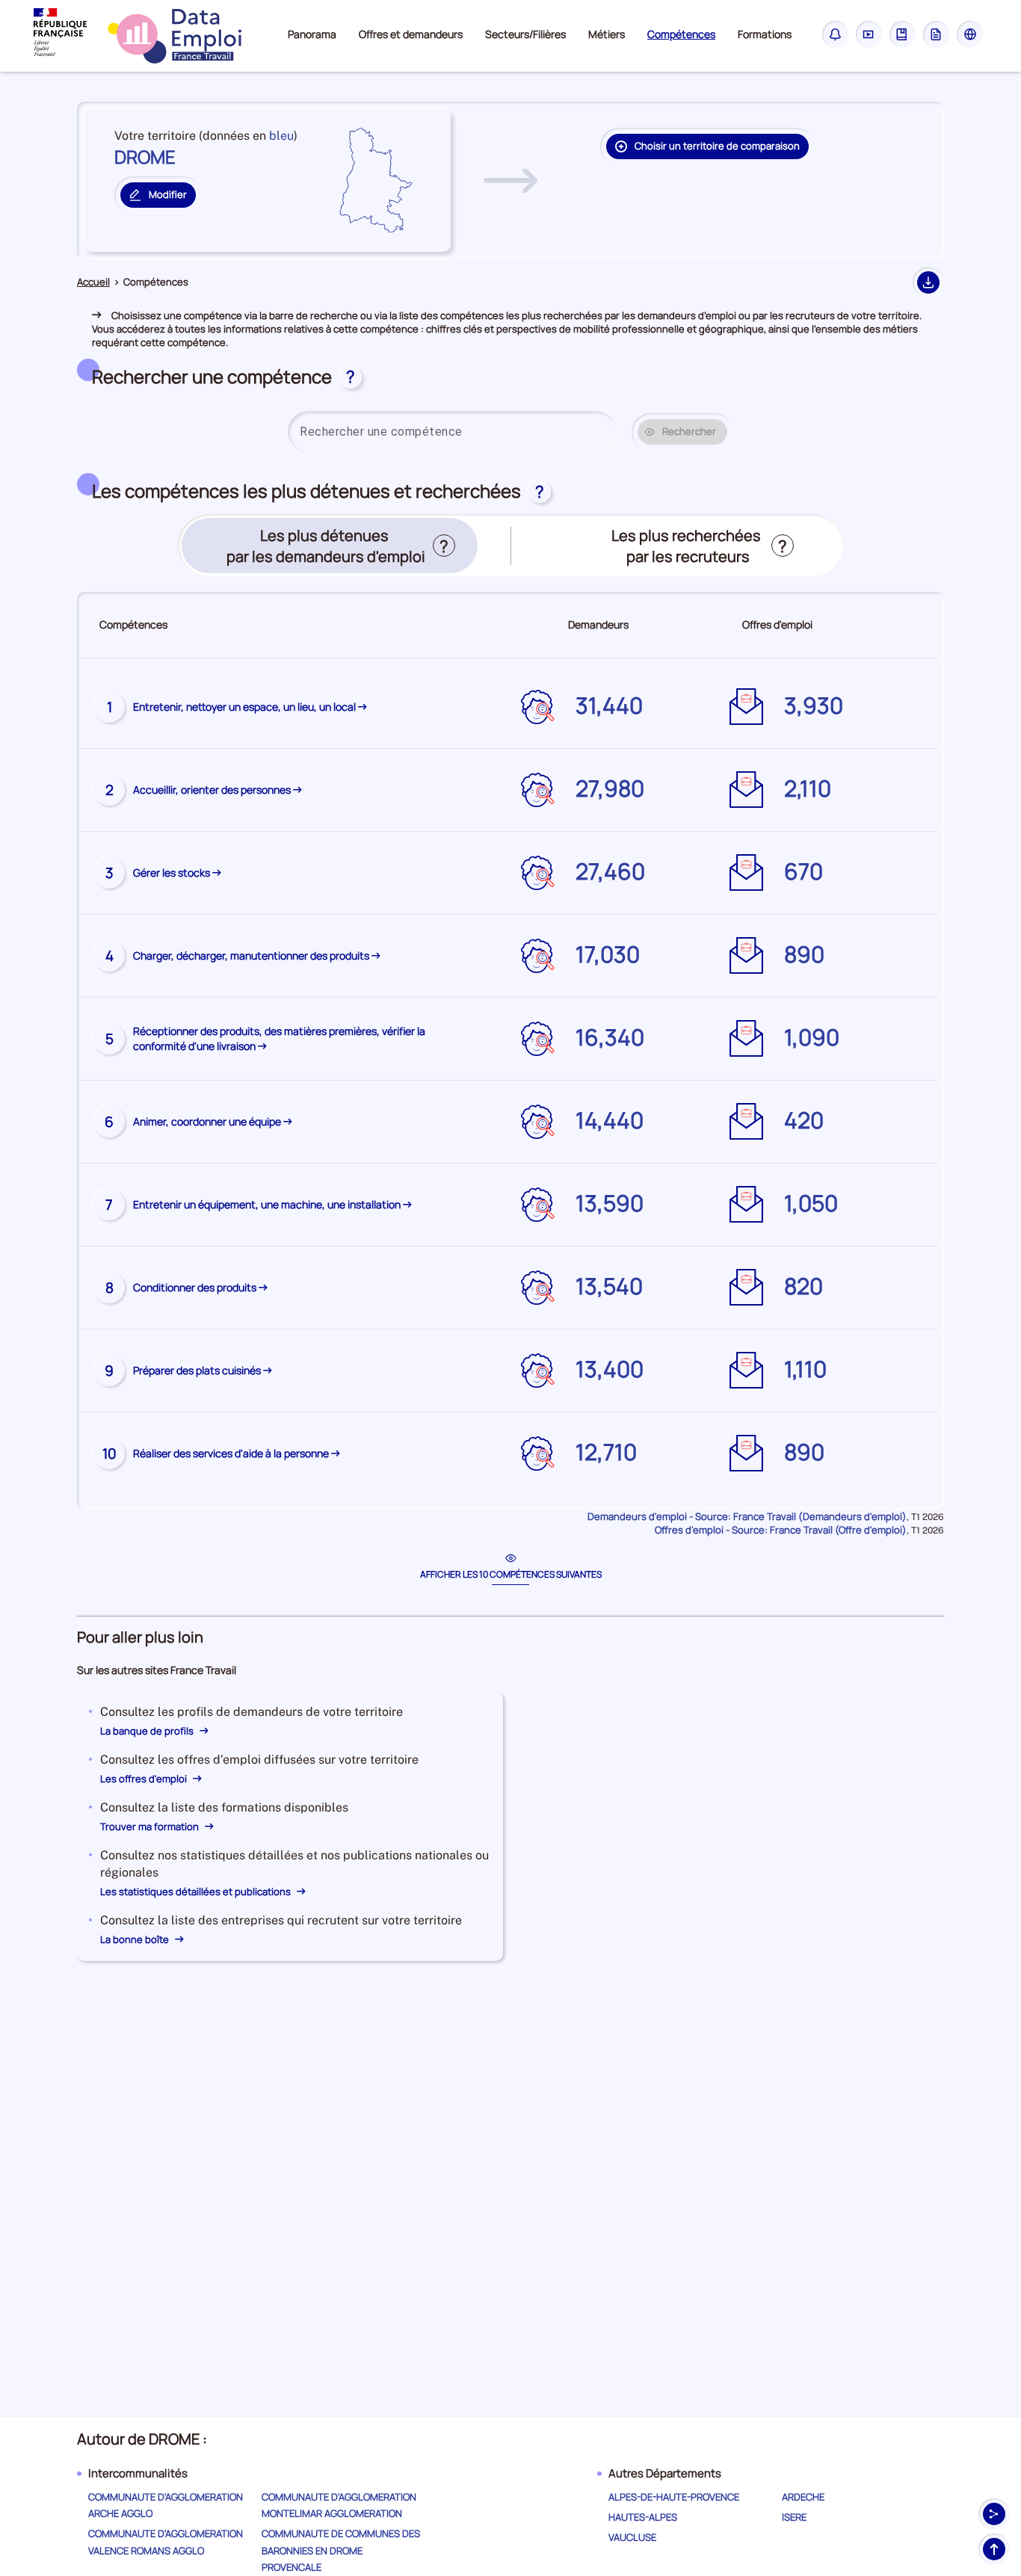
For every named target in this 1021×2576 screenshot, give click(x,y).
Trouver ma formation (151, 1826)
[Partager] (994, 2514)
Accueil (93, 282)
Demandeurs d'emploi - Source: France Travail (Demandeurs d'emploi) (747, 1516)
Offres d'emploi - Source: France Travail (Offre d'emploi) (781, 1530)
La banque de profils (148, 1731)
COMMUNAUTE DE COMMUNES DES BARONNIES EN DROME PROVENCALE (341, 2550)
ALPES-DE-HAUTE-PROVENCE (674, 2497)
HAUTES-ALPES (643, 2517)
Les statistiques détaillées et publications (197, 1891)
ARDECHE (803, 2497)
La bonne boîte (136, 1939)
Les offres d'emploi (145, 1779)
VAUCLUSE (632, 2537)
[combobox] (452, 432)
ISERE (794, 2517)
